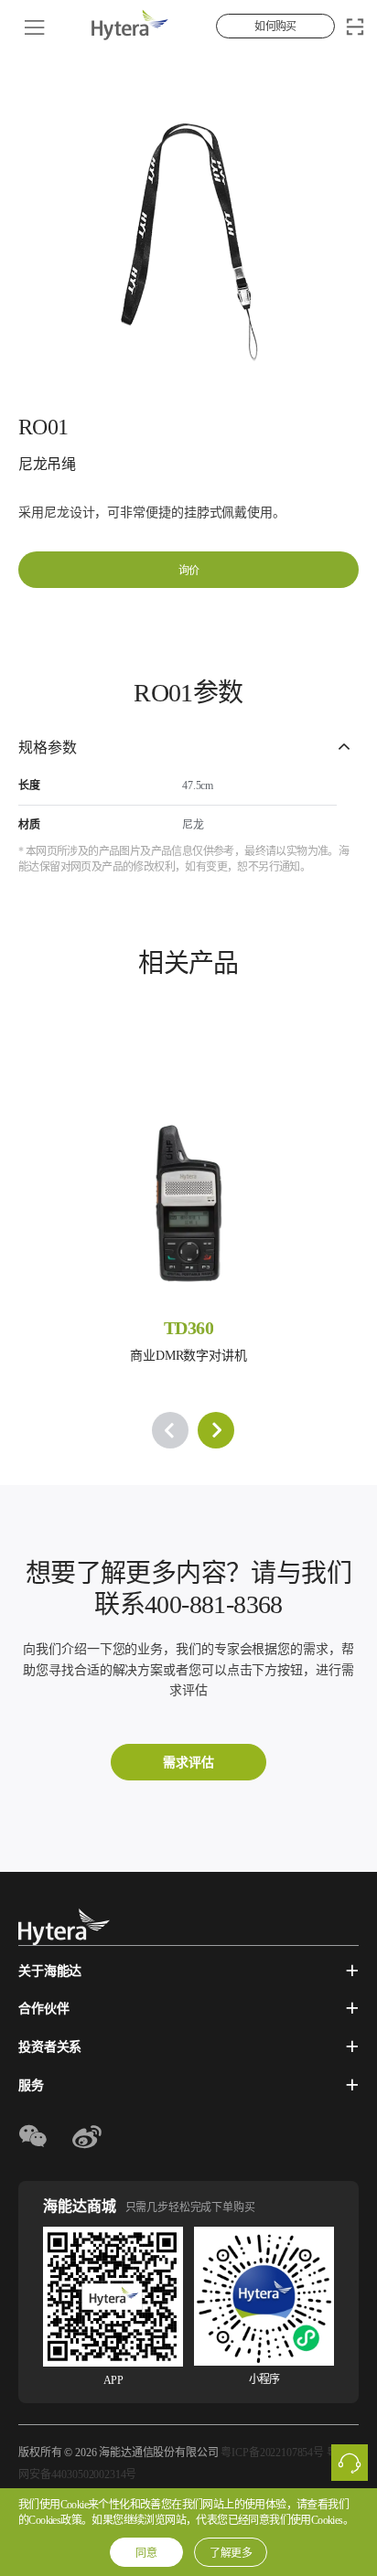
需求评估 (188, 1763)
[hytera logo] (64, 1927)
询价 (189, 571)
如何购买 (275, 27)
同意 (146, 2553)
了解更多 (231, 2553)
